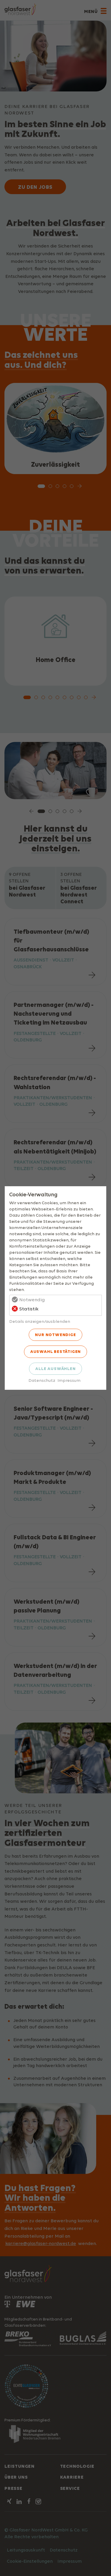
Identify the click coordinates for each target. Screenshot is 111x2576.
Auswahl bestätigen (55, 1351)
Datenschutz (42, 1380)
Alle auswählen (55, 1369)
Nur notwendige (55, 1335)
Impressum (69, 1380)
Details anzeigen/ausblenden (40, 1321)
